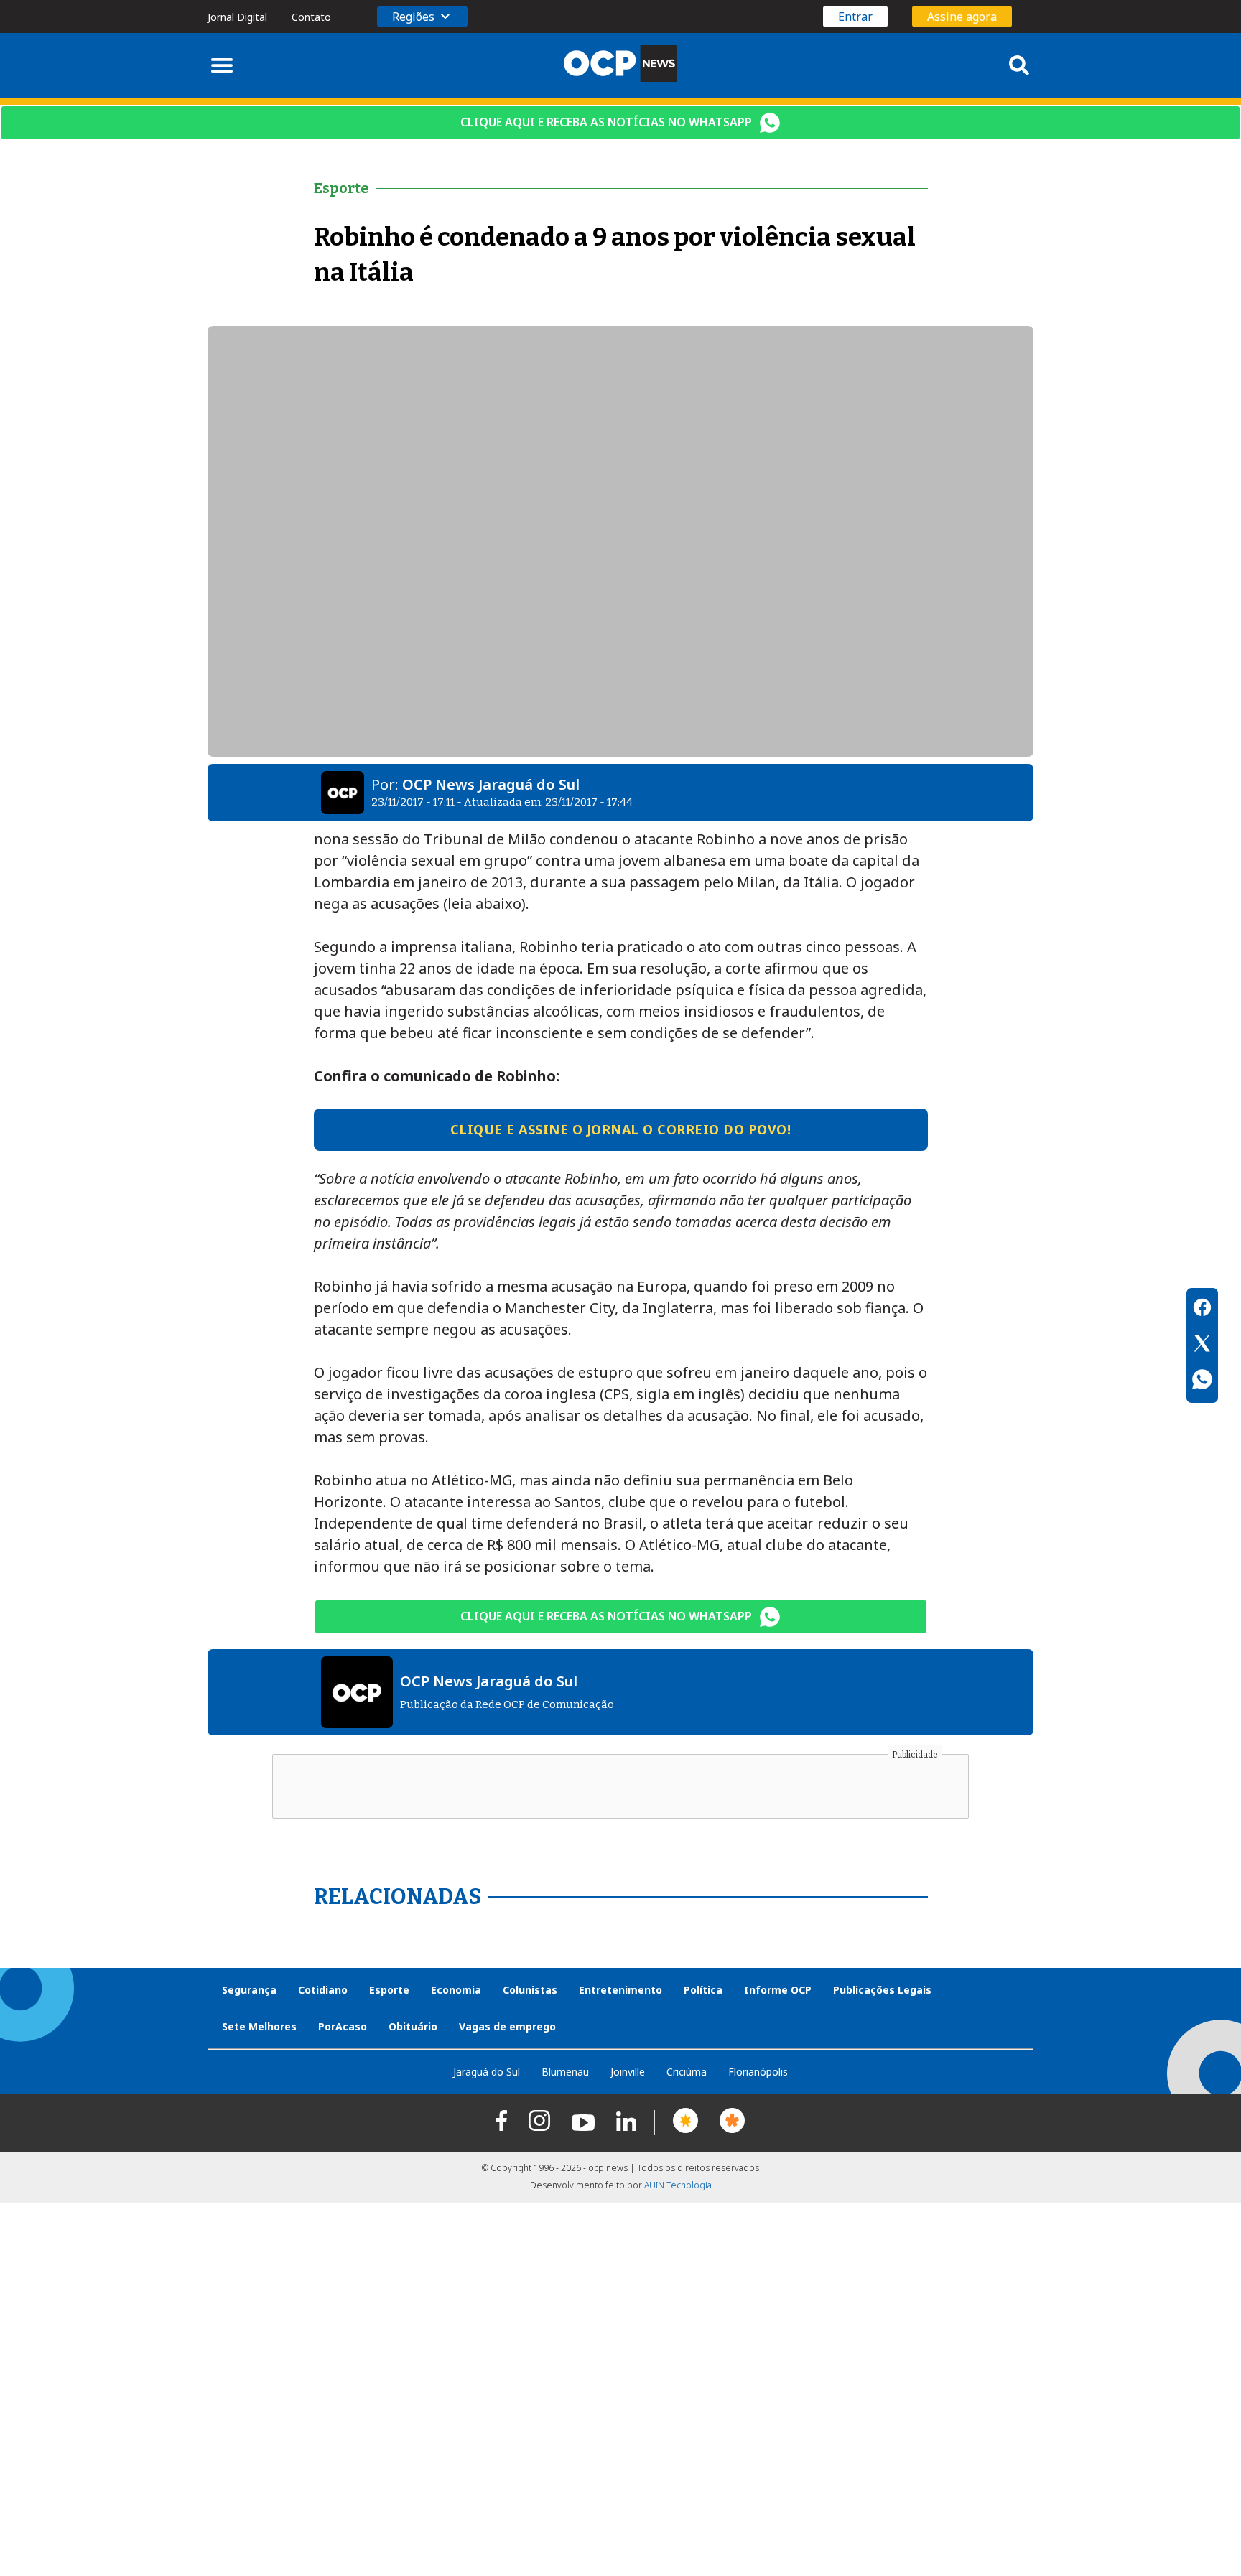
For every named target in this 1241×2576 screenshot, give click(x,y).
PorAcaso (343, 2026)
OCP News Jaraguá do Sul (491, 784)
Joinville (628, 2072)
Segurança (249, 1990)
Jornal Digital (237, 17)
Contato (311, 17)
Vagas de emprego (507, 2026)
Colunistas (530, 1990)
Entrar (855, 17)
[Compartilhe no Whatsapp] (1202, 1381)
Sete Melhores (259, 2026)
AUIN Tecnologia (678, 2185)
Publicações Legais (882, 1990)
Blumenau (565, 2072)
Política (703, 1990)
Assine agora (962, 17)
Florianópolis (758, 2072)
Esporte (389, 1990)
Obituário (413, 2026)
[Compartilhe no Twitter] (1202, 1345)
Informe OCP (778, 1990)
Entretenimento (620, 1990)
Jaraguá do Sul (487, 2072)
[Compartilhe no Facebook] (1202, 1310)
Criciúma (687, 2072)
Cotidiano (323, 1990)
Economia (456, 1990)
